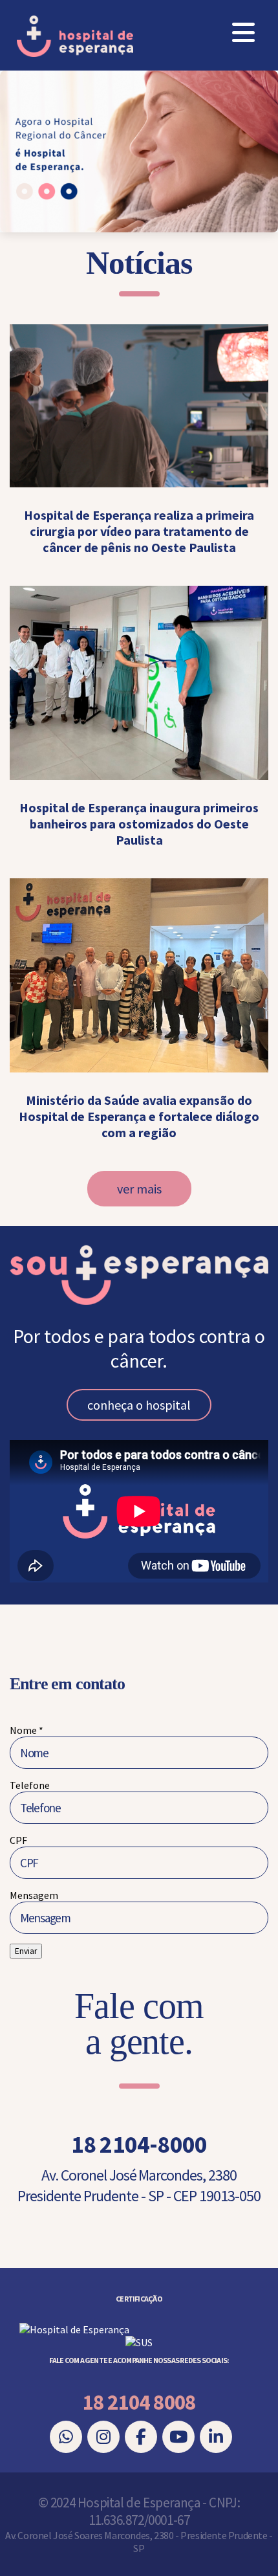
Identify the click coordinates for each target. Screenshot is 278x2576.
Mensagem (34, 1895)
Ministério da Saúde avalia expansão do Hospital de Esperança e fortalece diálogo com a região (139, 1116)
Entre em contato (67, 1684)
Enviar (26, 1951)
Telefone (30, 1785)
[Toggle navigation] (243, 33)
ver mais (139, 1189)
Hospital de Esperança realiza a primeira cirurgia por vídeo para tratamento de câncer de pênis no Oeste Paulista (139, 531)
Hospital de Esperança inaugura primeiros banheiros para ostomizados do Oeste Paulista (139, 824)
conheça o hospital (139, 1405)
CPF (18, 1840)
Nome (27, 1730)
